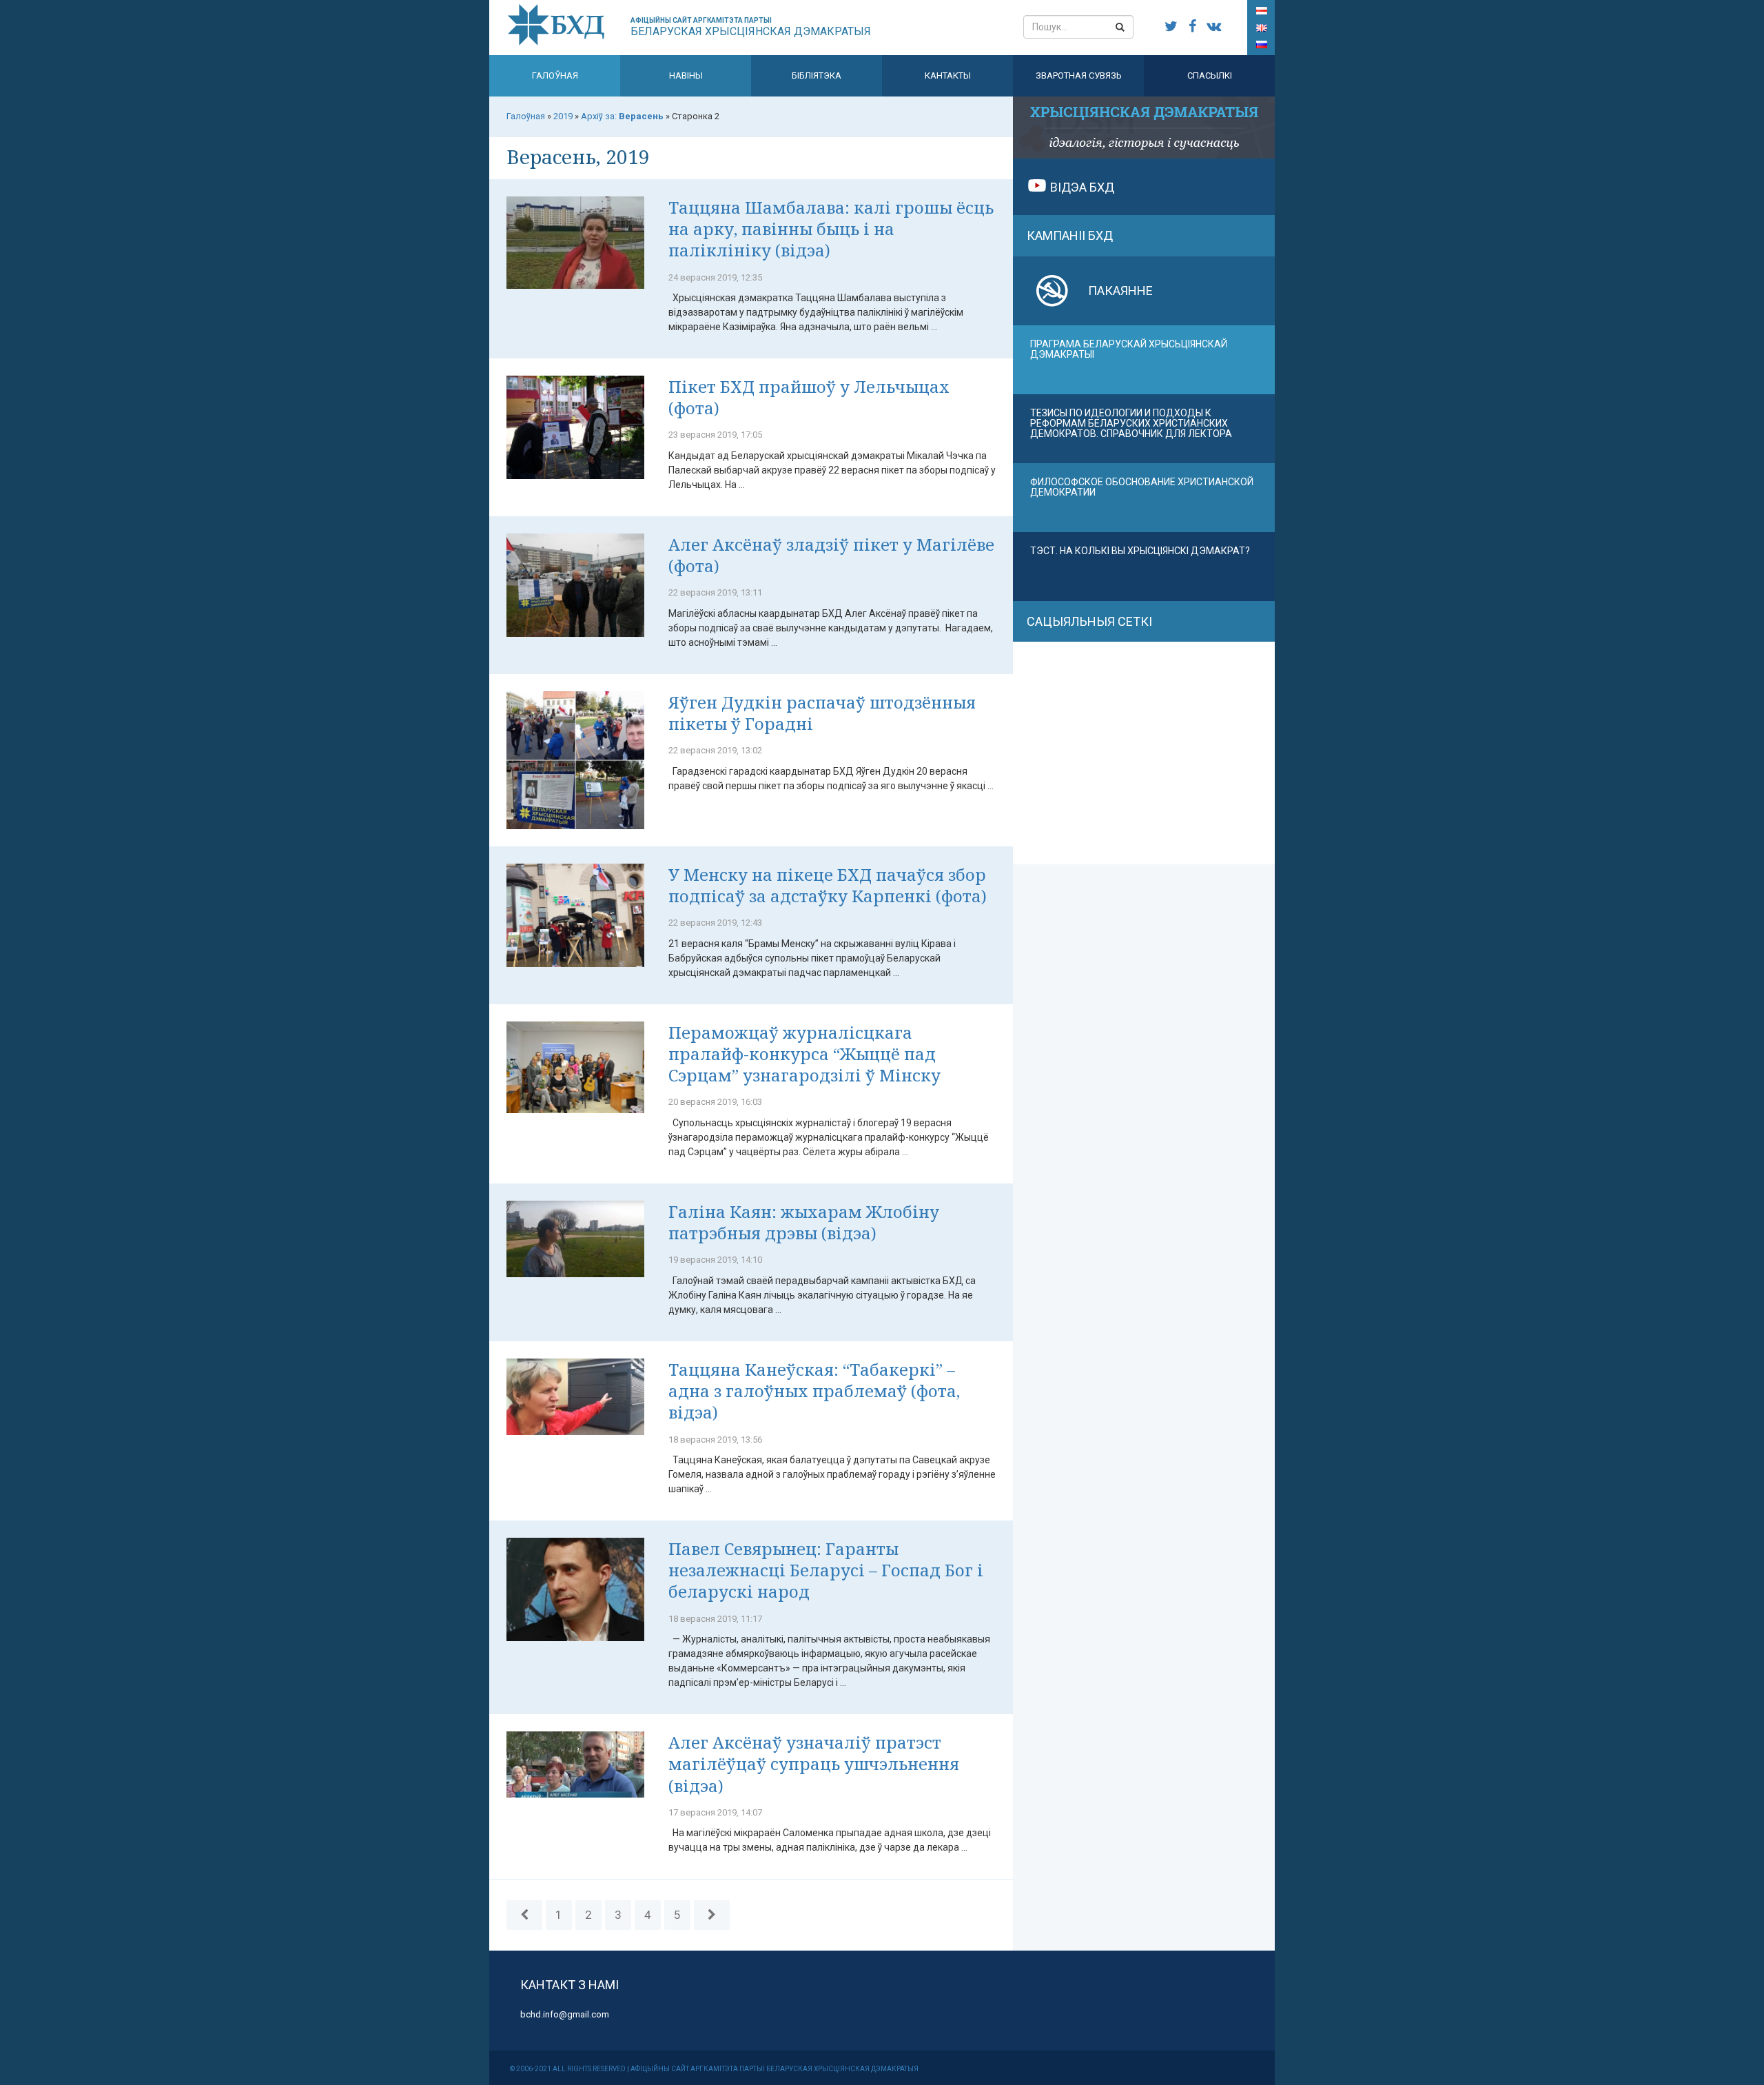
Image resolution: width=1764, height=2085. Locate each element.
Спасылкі (1210, 75)
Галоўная (555, 75)
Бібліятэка (817, 75)
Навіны (686, 75)
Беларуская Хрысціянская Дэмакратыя (751, 27)
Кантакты (948, 75)
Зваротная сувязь (1079, 75)
